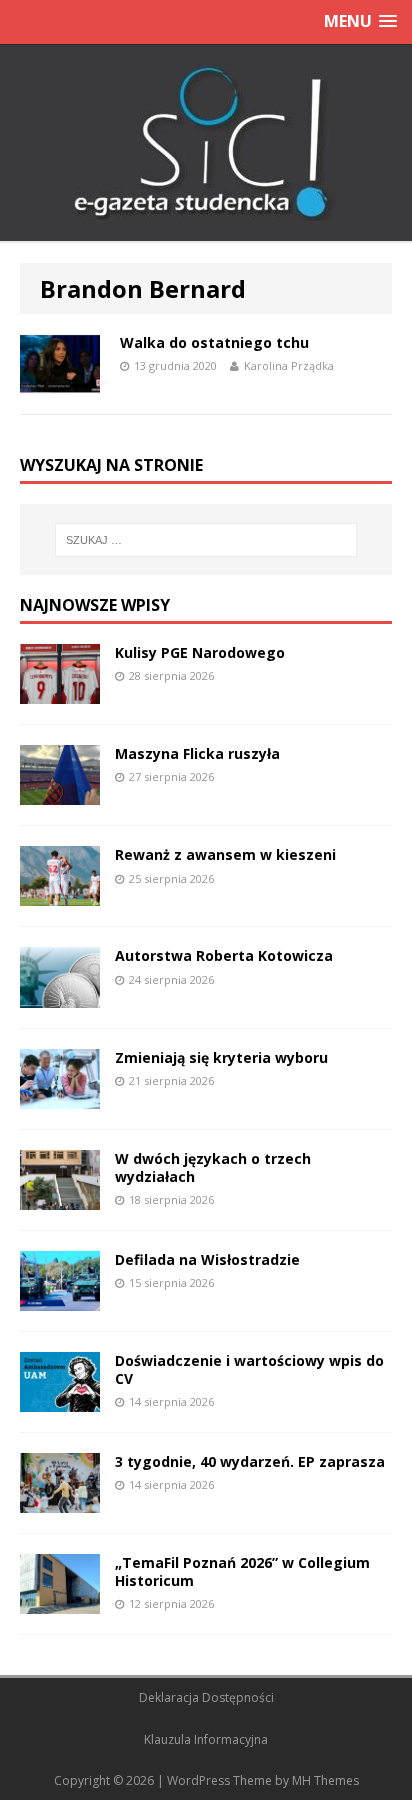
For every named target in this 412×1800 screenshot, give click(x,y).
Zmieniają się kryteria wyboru (221, 1057)
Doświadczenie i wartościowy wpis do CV (249, 1369)
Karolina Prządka (289, 365)
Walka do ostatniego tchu (214, 342)
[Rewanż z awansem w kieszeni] (60, 894)
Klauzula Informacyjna (206, 1739)
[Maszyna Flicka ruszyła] (60, 793)
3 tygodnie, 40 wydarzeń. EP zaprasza (250, 1461)
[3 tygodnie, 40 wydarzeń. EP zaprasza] (60, 1501)
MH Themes (325, 1780)
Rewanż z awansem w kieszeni (225, 854)
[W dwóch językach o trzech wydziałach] (60, 1197)
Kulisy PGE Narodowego (200, 652)
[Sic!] (206, 143)
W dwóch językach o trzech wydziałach (213, 1167)
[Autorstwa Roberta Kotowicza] (60, 995)
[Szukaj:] (206, 540)
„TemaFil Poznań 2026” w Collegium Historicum (242, 1571)
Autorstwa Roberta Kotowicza (224, 955)
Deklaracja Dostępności (206, 1697)
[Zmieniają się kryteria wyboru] (60, 1096)
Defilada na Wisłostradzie (207, 1259)
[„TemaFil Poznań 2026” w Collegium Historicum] (60, 1602)
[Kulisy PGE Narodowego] (60, 692)
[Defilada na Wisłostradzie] (60, 1298)
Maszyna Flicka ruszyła (197, 753)
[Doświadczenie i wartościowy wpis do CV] (60, 1399)
